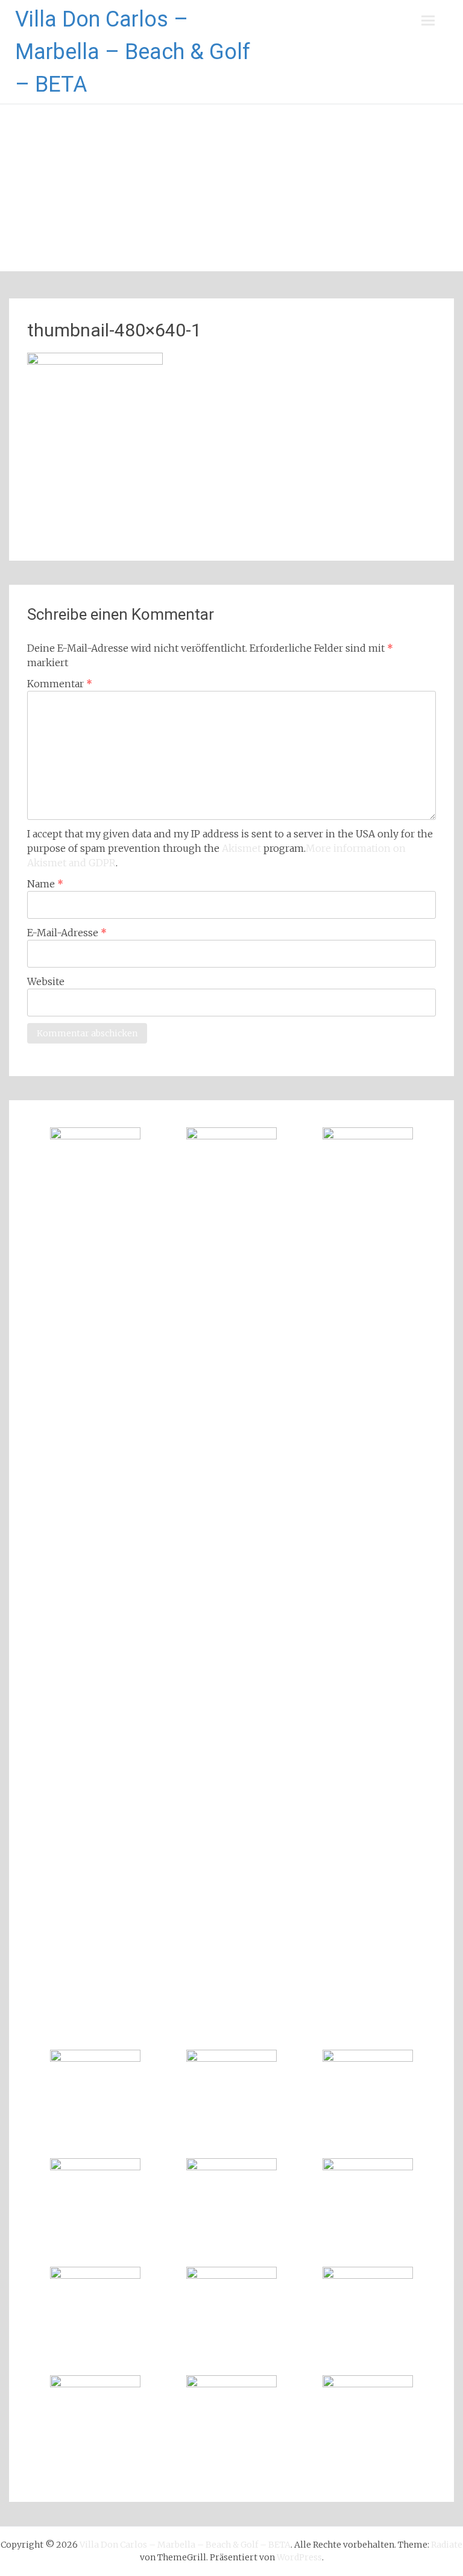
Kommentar (60, 684)
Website (46, 981)
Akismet (241, 848)
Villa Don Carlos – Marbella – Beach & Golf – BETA (133, 52)
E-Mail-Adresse (67, 933)
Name (45, 884)
